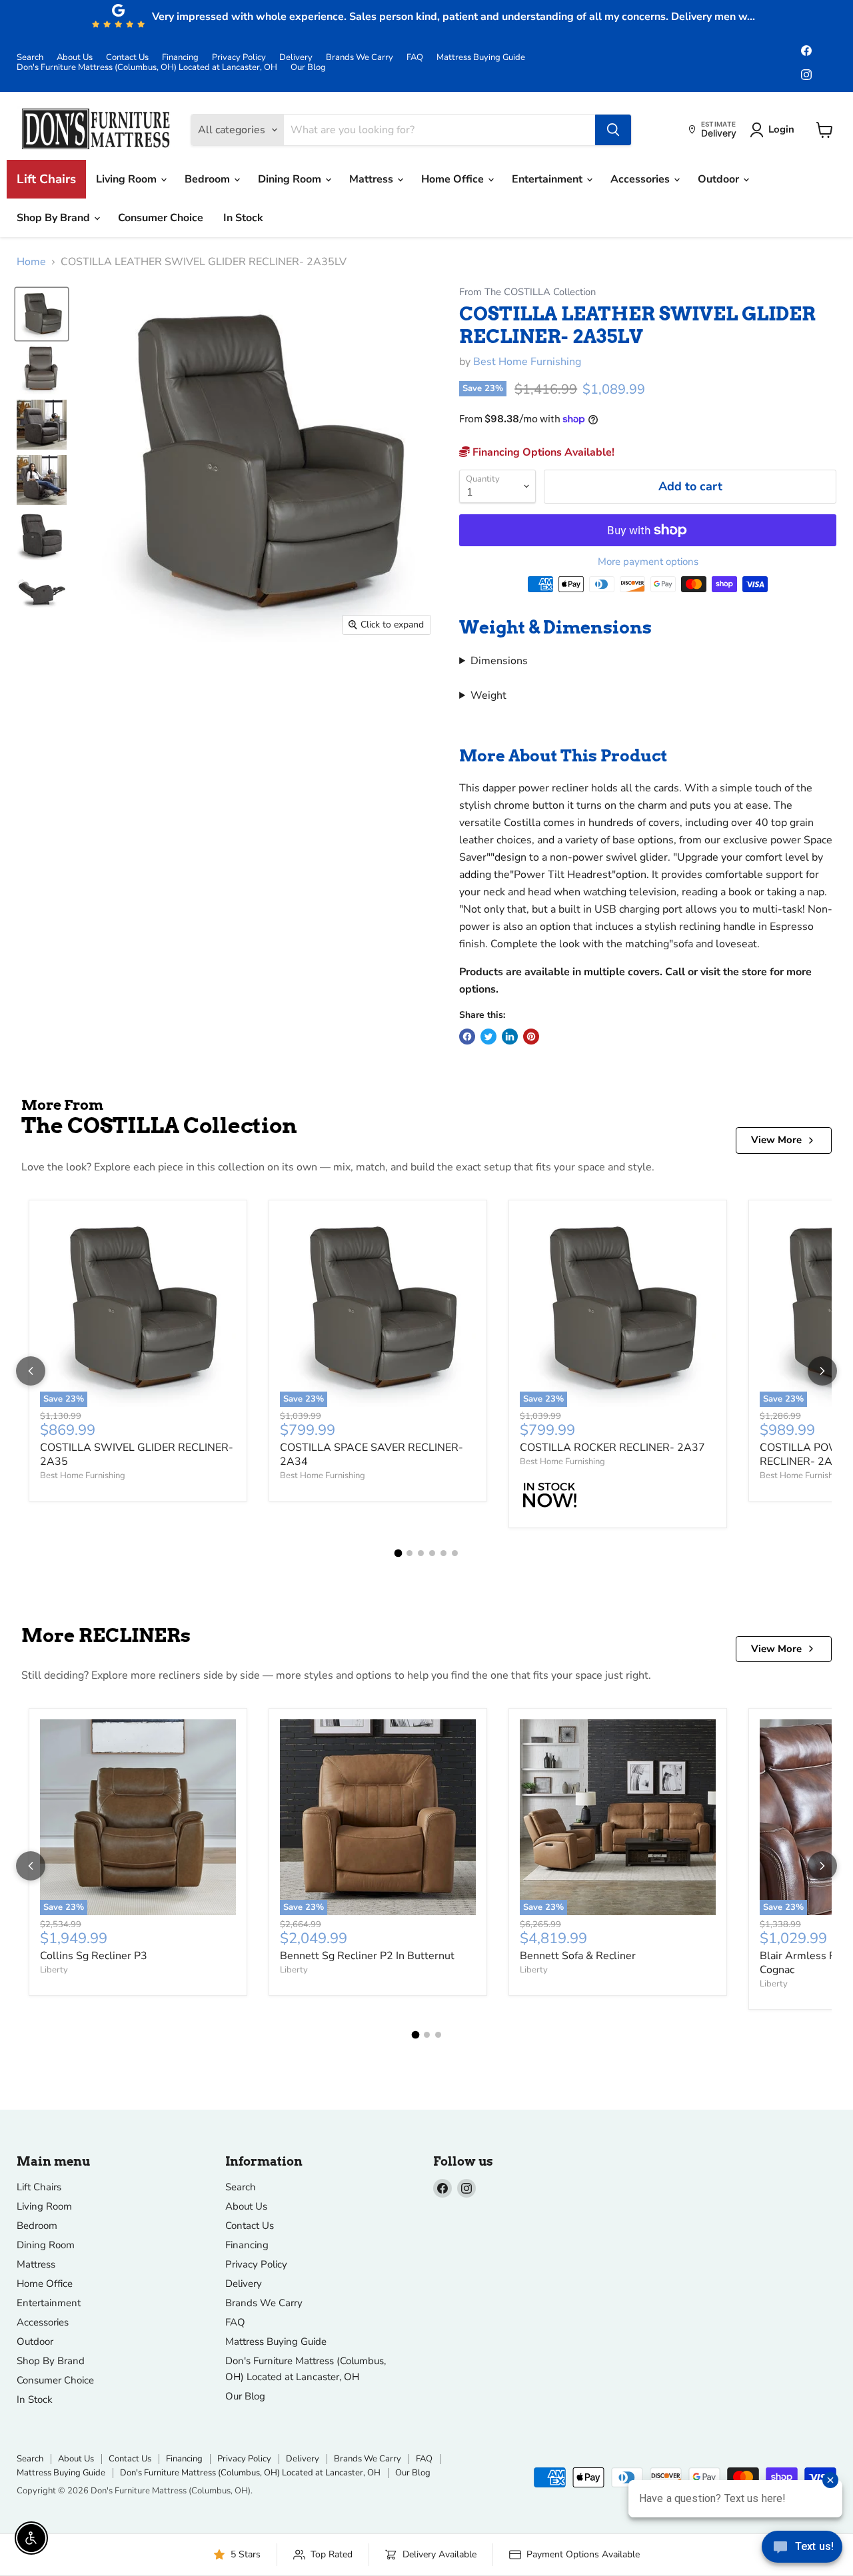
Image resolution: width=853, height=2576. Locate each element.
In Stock (243, 218)
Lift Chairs (46, 179)
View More (776, 1140)
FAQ (415, 58)
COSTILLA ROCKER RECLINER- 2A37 (612, 1448)
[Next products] (822, 1371)
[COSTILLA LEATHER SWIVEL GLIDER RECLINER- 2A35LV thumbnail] (42, 314)
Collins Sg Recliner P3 (94, 1956)
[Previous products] (31, 1371)
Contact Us (127, 58)
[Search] (613, 130)
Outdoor (720, 179)
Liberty (54, 1970)
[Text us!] (802, 2549)
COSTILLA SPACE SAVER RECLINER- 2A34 (372, 1455)
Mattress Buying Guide (481, 58)
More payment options (648, 562)
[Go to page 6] (455, 1553)
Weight (488, 695)
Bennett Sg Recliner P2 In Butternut (367, 1956)
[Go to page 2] (410, 1553)
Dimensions (499, 661)
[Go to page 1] (399, 1553)
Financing (180, 58)
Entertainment (548, 179)
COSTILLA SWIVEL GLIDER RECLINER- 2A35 (137, 1455)
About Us (75, 58)
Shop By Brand (55, 218)
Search (30, 58)
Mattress (373, 179)
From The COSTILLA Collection (527, 292)
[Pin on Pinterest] (531, 1037)
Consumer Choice (161, 218)
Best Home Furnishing (527, 362)
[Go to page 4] (432, 1553)
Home (31, 262)
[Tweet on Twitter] (488, 1037)
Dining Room (291, 179)
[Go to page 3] (421, 1553)
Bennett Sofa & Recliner (578, 1956)
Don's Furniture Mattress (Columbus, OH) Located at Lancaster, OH (147, 68)
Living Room (128, 179)
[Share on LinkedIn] (510, 1037)
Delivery (296, 58)
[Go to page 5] (443, 1553)
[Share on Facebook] (467, 1037)
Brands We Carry (360, 58)
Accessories (641, 179)
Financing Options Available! (542, 452)
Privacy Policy (239, 58)
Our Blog (308, 68)
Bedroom (209, 179)
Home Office (454, 179)
